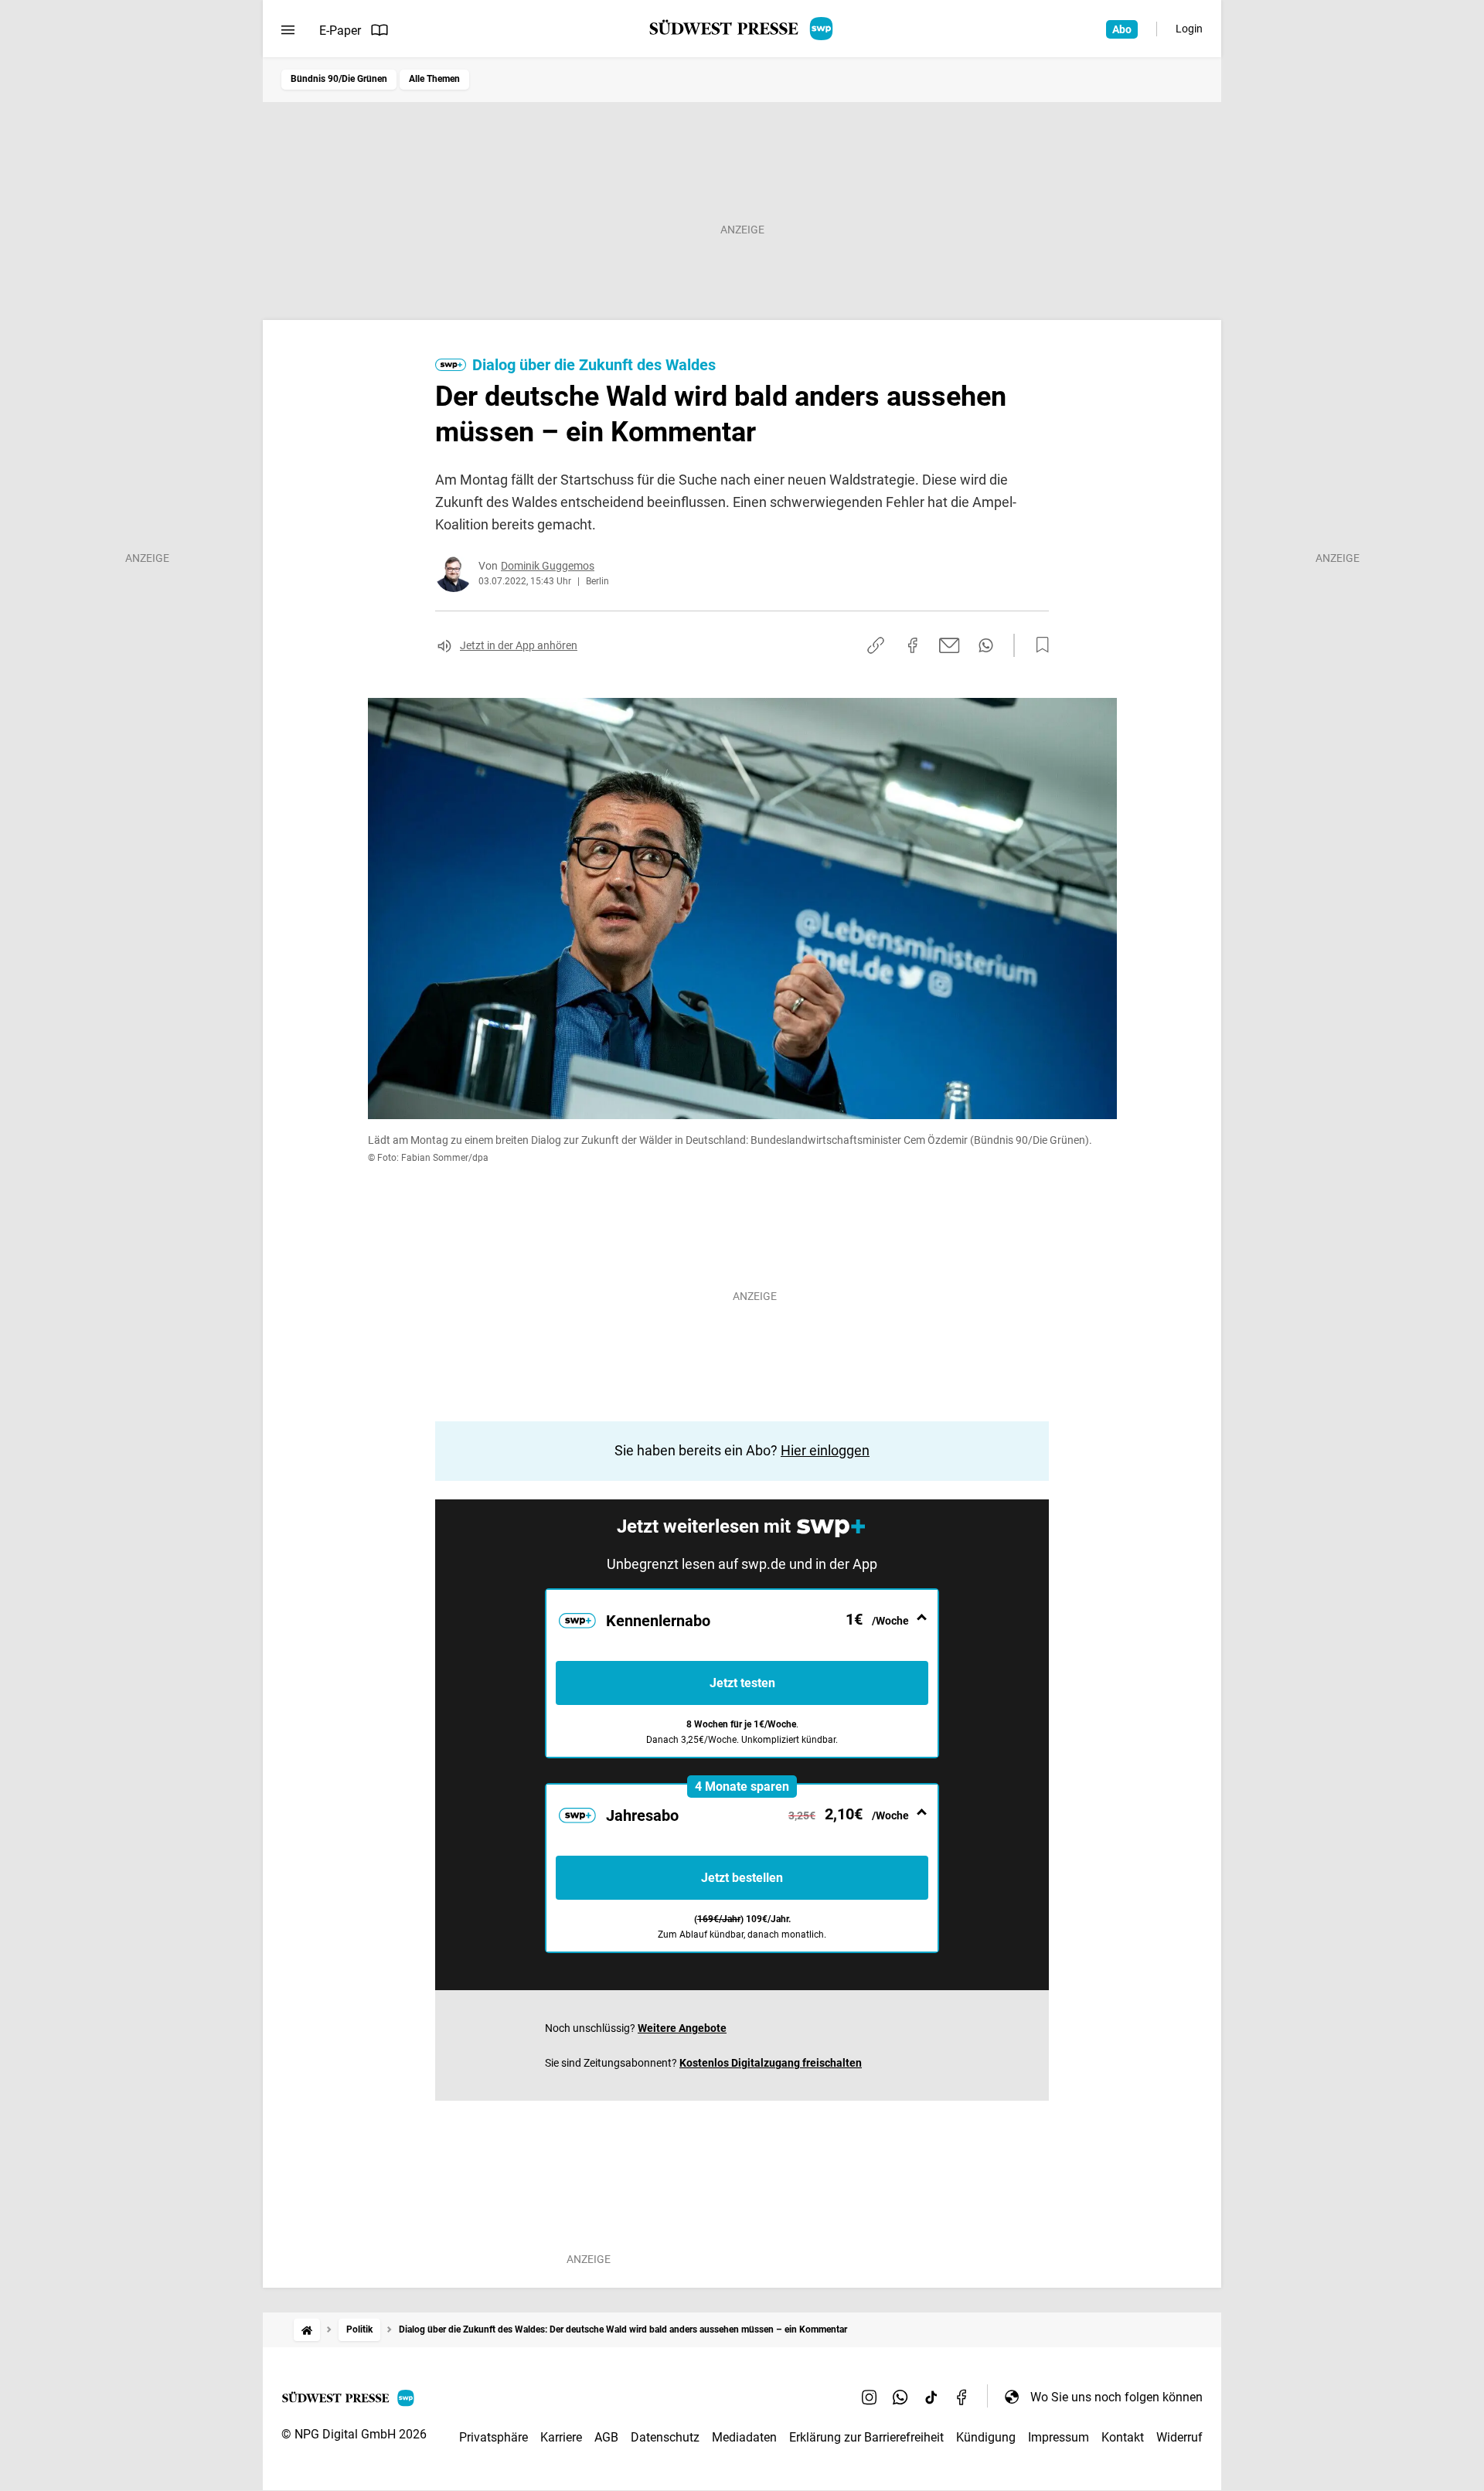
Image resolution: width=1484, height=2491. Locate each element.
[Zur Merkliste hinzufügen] (1038, 645)
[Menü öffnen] (288, 30)
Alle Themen (434, 79)
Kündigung (986, 2437)
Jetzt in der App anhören (519, 645)
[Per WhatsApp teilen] (986, 645)
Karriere (561, 2437)
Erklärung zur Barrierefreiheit (866, 2437)
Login (1189, 29)
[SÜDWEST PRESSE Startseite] (742, 29)
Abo (1122, 29)
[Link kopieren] (876, 645)
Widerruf (1179, 2437)
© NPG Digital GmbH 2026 (354, 2434)
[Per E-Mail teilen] (950, 645)
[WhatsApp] (900, 2397)
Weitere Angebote (682, 2028)
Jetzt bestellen (742, 1878)
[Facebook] (962, 2397)
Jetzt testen (742, 1683)
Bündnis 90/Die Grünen (339, 79)
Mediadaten (744, 2437)
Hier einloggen (825, 1450)
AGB (606, 2437)
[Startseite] (307, 2330)
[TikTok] (931, 2397)
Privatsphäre (494, 2437)
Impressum (1059, 2437)
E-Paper (340, 31)
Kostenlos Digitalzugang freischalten (771, 2063)
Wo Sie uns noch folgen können (1116, 2397)
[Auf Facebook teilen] (913, 645)
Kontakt (1123, 2437)
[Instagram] (870, 2397)
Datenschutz (665, 2437)
